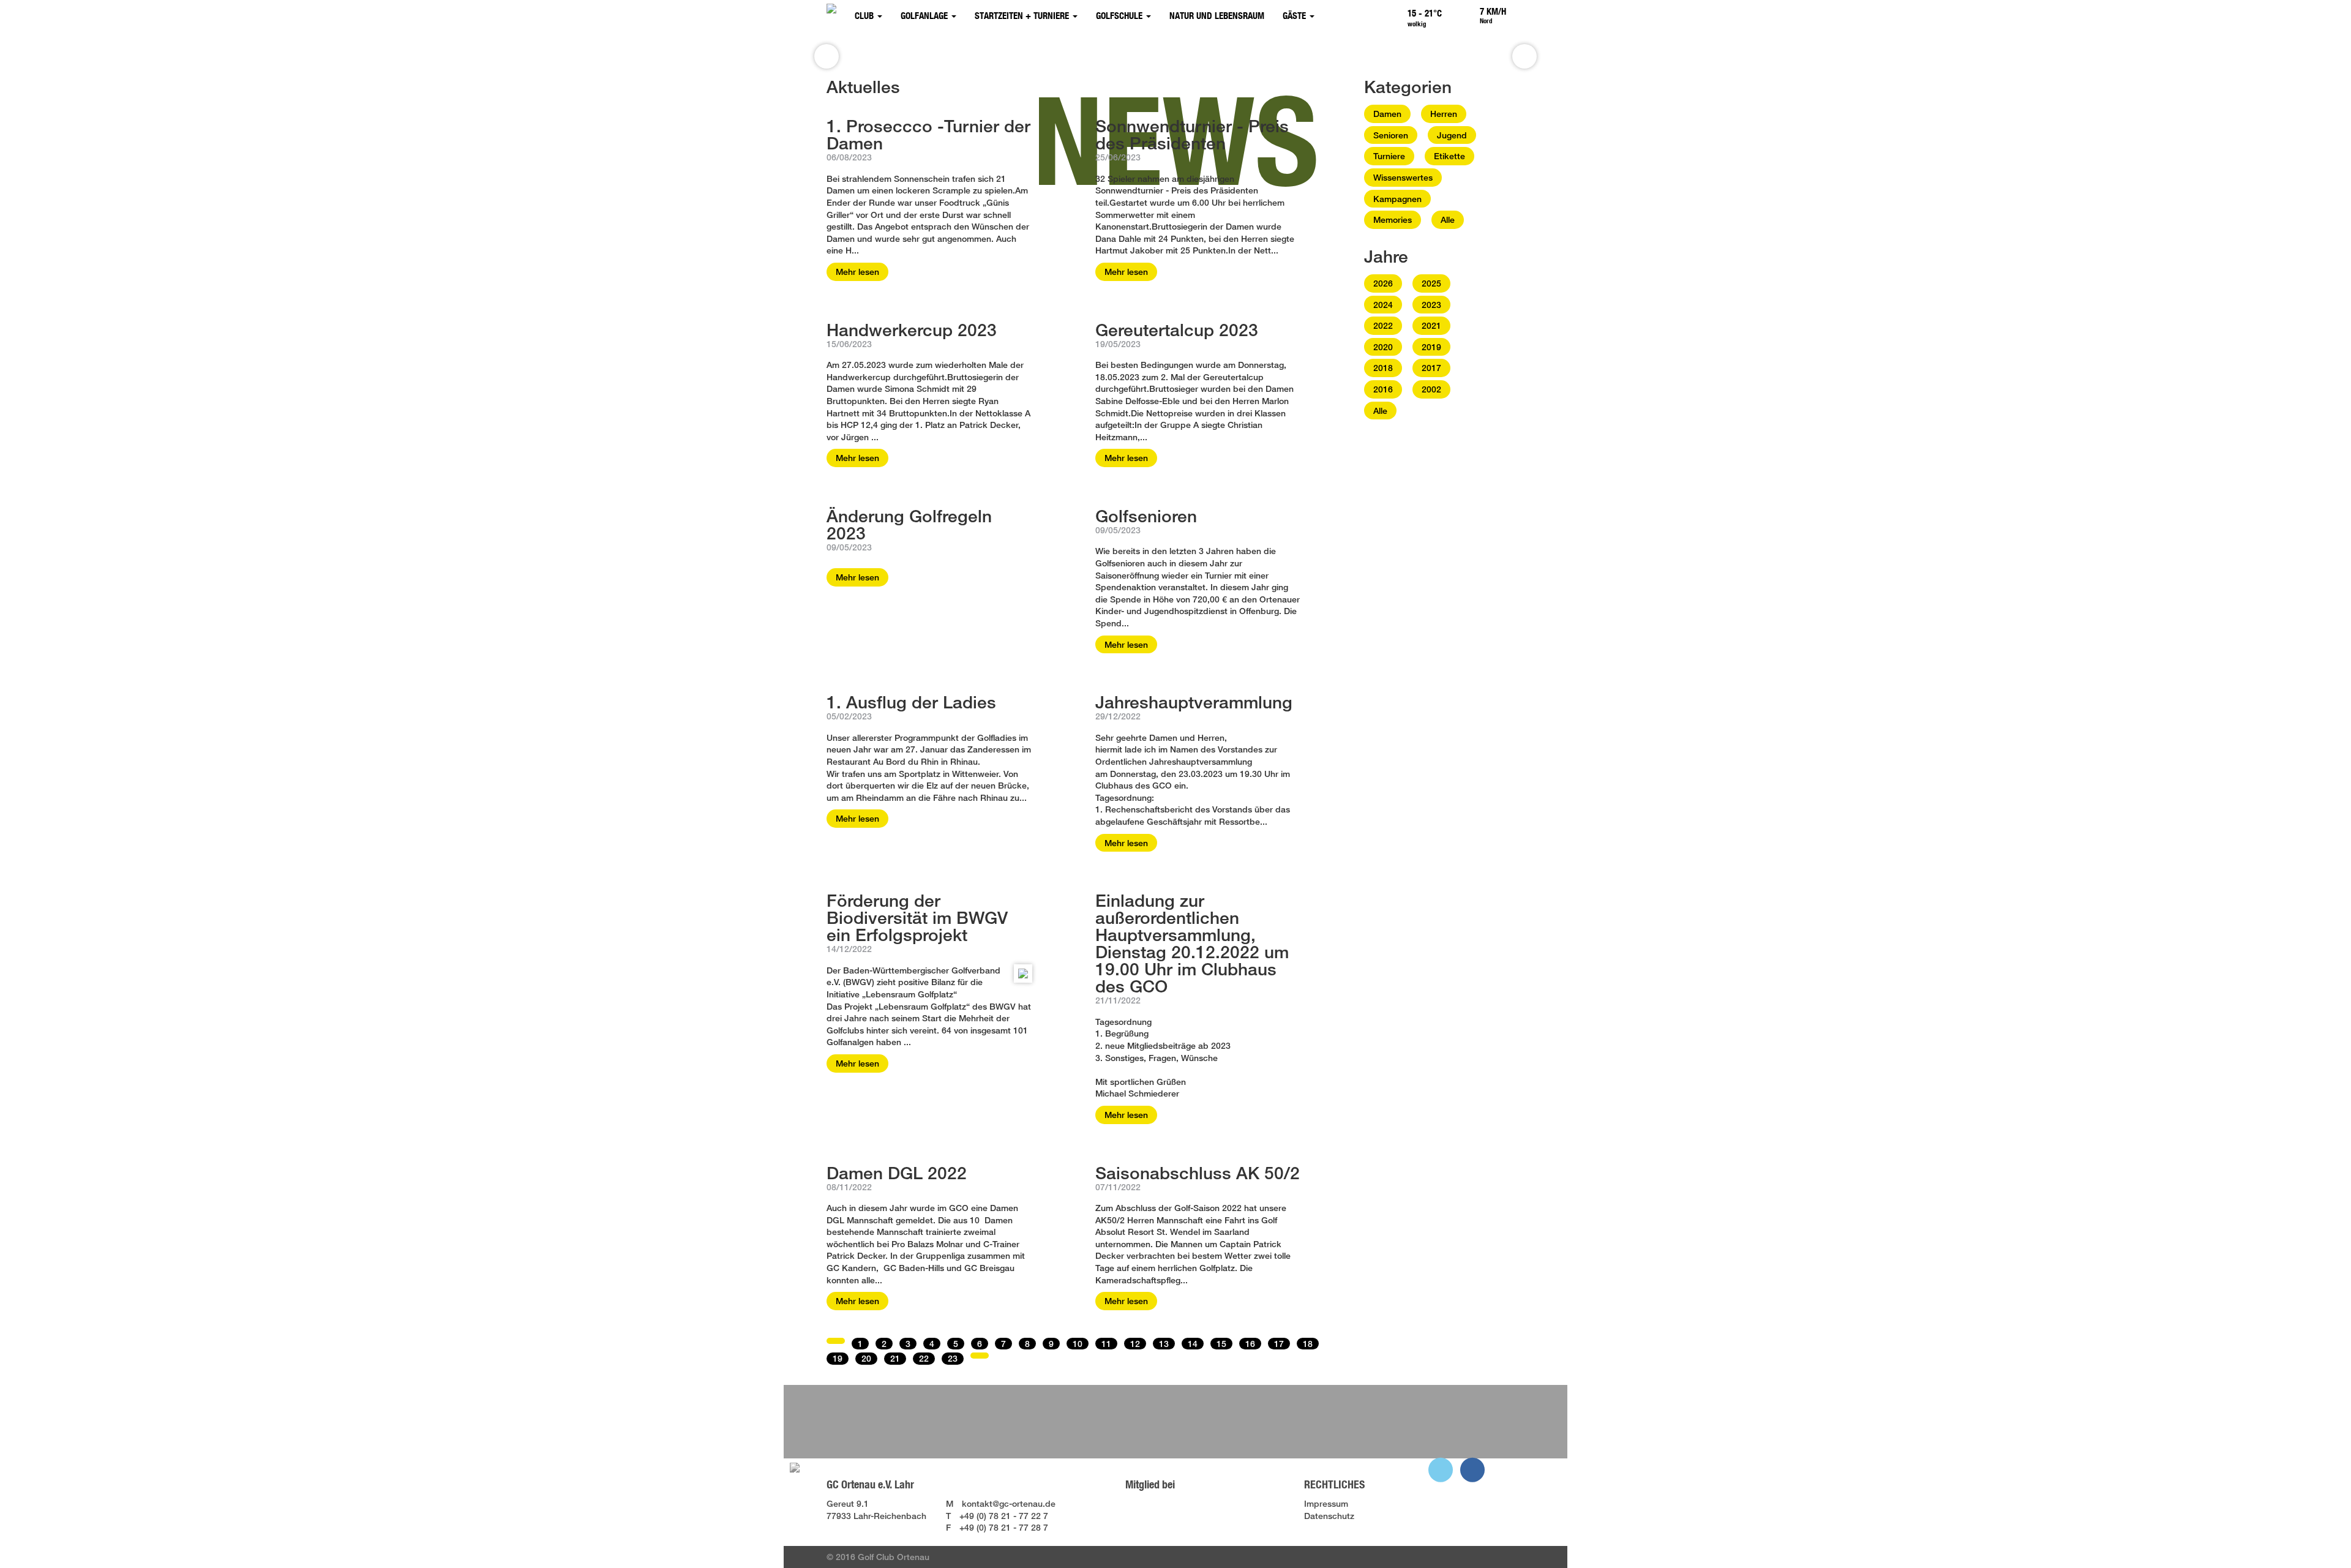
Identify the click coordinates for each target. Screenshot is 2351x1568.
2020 (1383, 347)
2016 (1383, 389)
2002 (1431, 389)
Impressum (1326, 1503)
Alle (1448, 219)
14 (1193, 1344)
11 (1106, 1344)
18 (1308, 1344)
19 (838, 1358)
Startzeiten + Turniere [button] (1023, 16)
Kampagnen (1397, 199)
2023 (1431, 305)
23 (953, 1358)
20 (866, 1358)
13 (1164, 1344)
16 (1250, 1344)
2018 (1383, 368)
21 (895, 1358)
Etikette (1449, 156)
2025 (1431, 283)
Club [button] (865, 16)
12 (1135, 1344)
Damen (1387, 114)
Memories (1393, 219)
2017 (1431, 368)
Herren (1444, 114)
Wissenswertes (1403, 177)
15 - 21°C (1425, 13)
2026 (1383, 283)
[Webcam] (1521, 11)
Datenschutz (1329, 1516)
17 (1279, 1344)
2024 (1383, 305)
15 (1221, 1344)
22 (924, 1358)
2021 (1431, 325)
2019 (1431, 347)
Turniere (1389, 156)
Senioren (1391, 135)
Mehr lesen (857, 272)
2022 (1383, 325)
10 (1078, 1344)
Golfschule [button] (1120, 16)
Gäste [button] (1295, 16)
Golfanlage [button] (925, 16)
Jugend (1452, 135)
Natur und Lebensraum (1217, 16)
